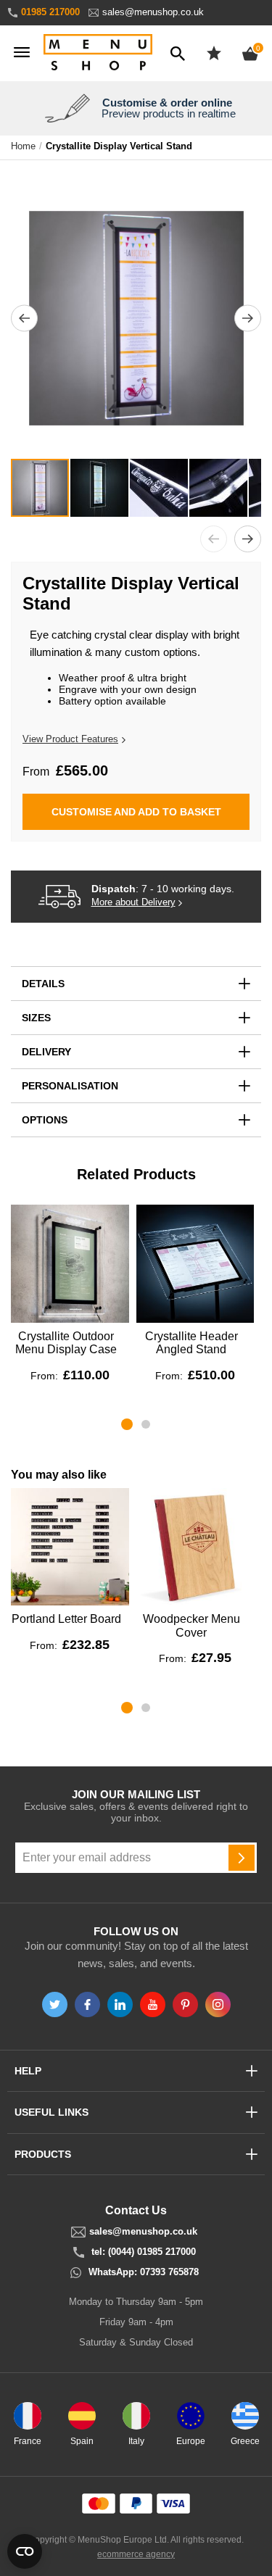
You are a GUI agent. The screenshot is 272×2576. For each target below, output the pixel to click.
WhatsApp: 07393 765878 (144, 2272)
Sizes (36, 1018)
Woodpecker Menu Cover (191, 1625)
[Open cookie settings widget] (25, 2551)
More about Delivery (133, 902)
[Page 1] (127, 1424)
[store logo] (98, 53)
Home (23, 146)
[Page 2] (146, 1424)
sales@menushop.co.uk (153, 12)
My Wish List (214, 53)
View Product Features (70, 739)
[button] (24, 318)
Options (45, 1120)
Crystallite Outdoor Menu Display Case (66, 1343)
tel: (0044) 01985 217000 (144, 2252)
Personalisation (70, 1086)
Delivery (46, 1052)
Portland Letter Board (66, 1619)
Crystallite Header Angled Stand (191, 1343)
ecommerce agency (136, 2554)
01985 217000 (50, 12)
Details (43, 984)
